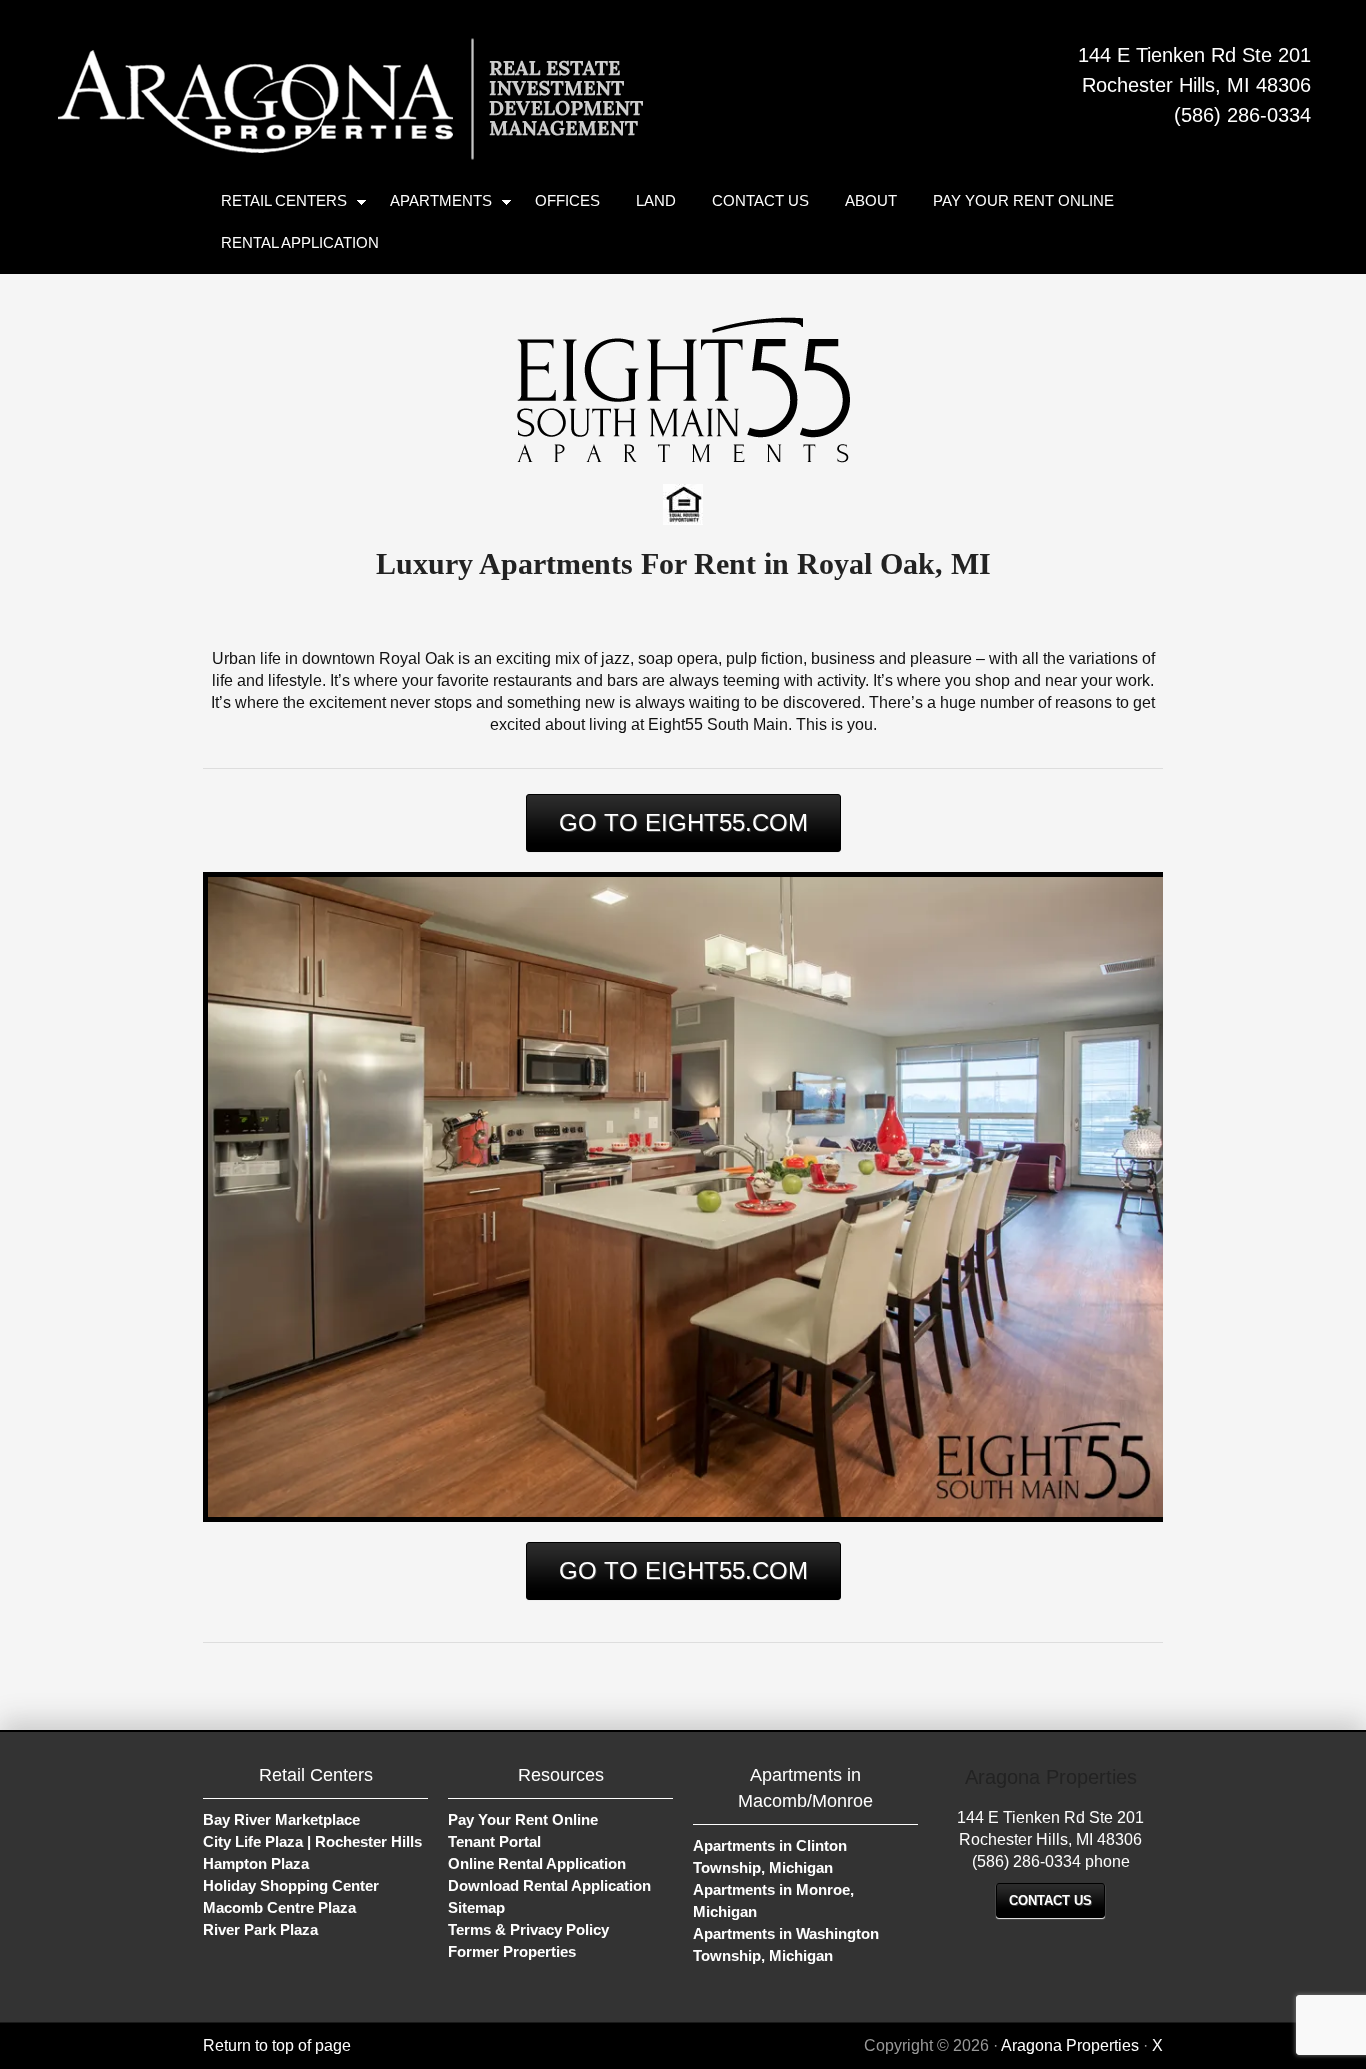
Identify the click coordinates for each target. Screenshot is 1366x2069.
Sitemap (476, 1907)
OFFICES (567, 200)
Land (656, 200)
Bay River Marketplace (281, 1819)
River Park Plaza (260, 1929)
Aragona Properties (325, 90)
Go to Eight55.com (683, 822)
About (871, 200)
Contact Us (760, 200)
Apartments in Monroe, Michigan (773, 1900)
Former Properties (512, 1951)
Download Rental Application (549, 1885)
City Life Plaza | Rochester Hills (312, 1841)
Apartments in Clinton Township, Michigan (770, 1856)
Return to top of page (277, 2045)
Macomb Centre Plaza (279, 1907)
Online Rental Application (537, 1863)
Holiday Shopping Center (291, 1885)
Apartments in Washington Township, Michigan (786, 1944)
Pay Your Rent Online (1023, 200)
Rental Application (300, 242)
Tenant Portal (494, 1841)
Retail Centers (275, 204)
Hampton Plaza (256, 1863)
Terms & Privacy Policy (528, 1929)
